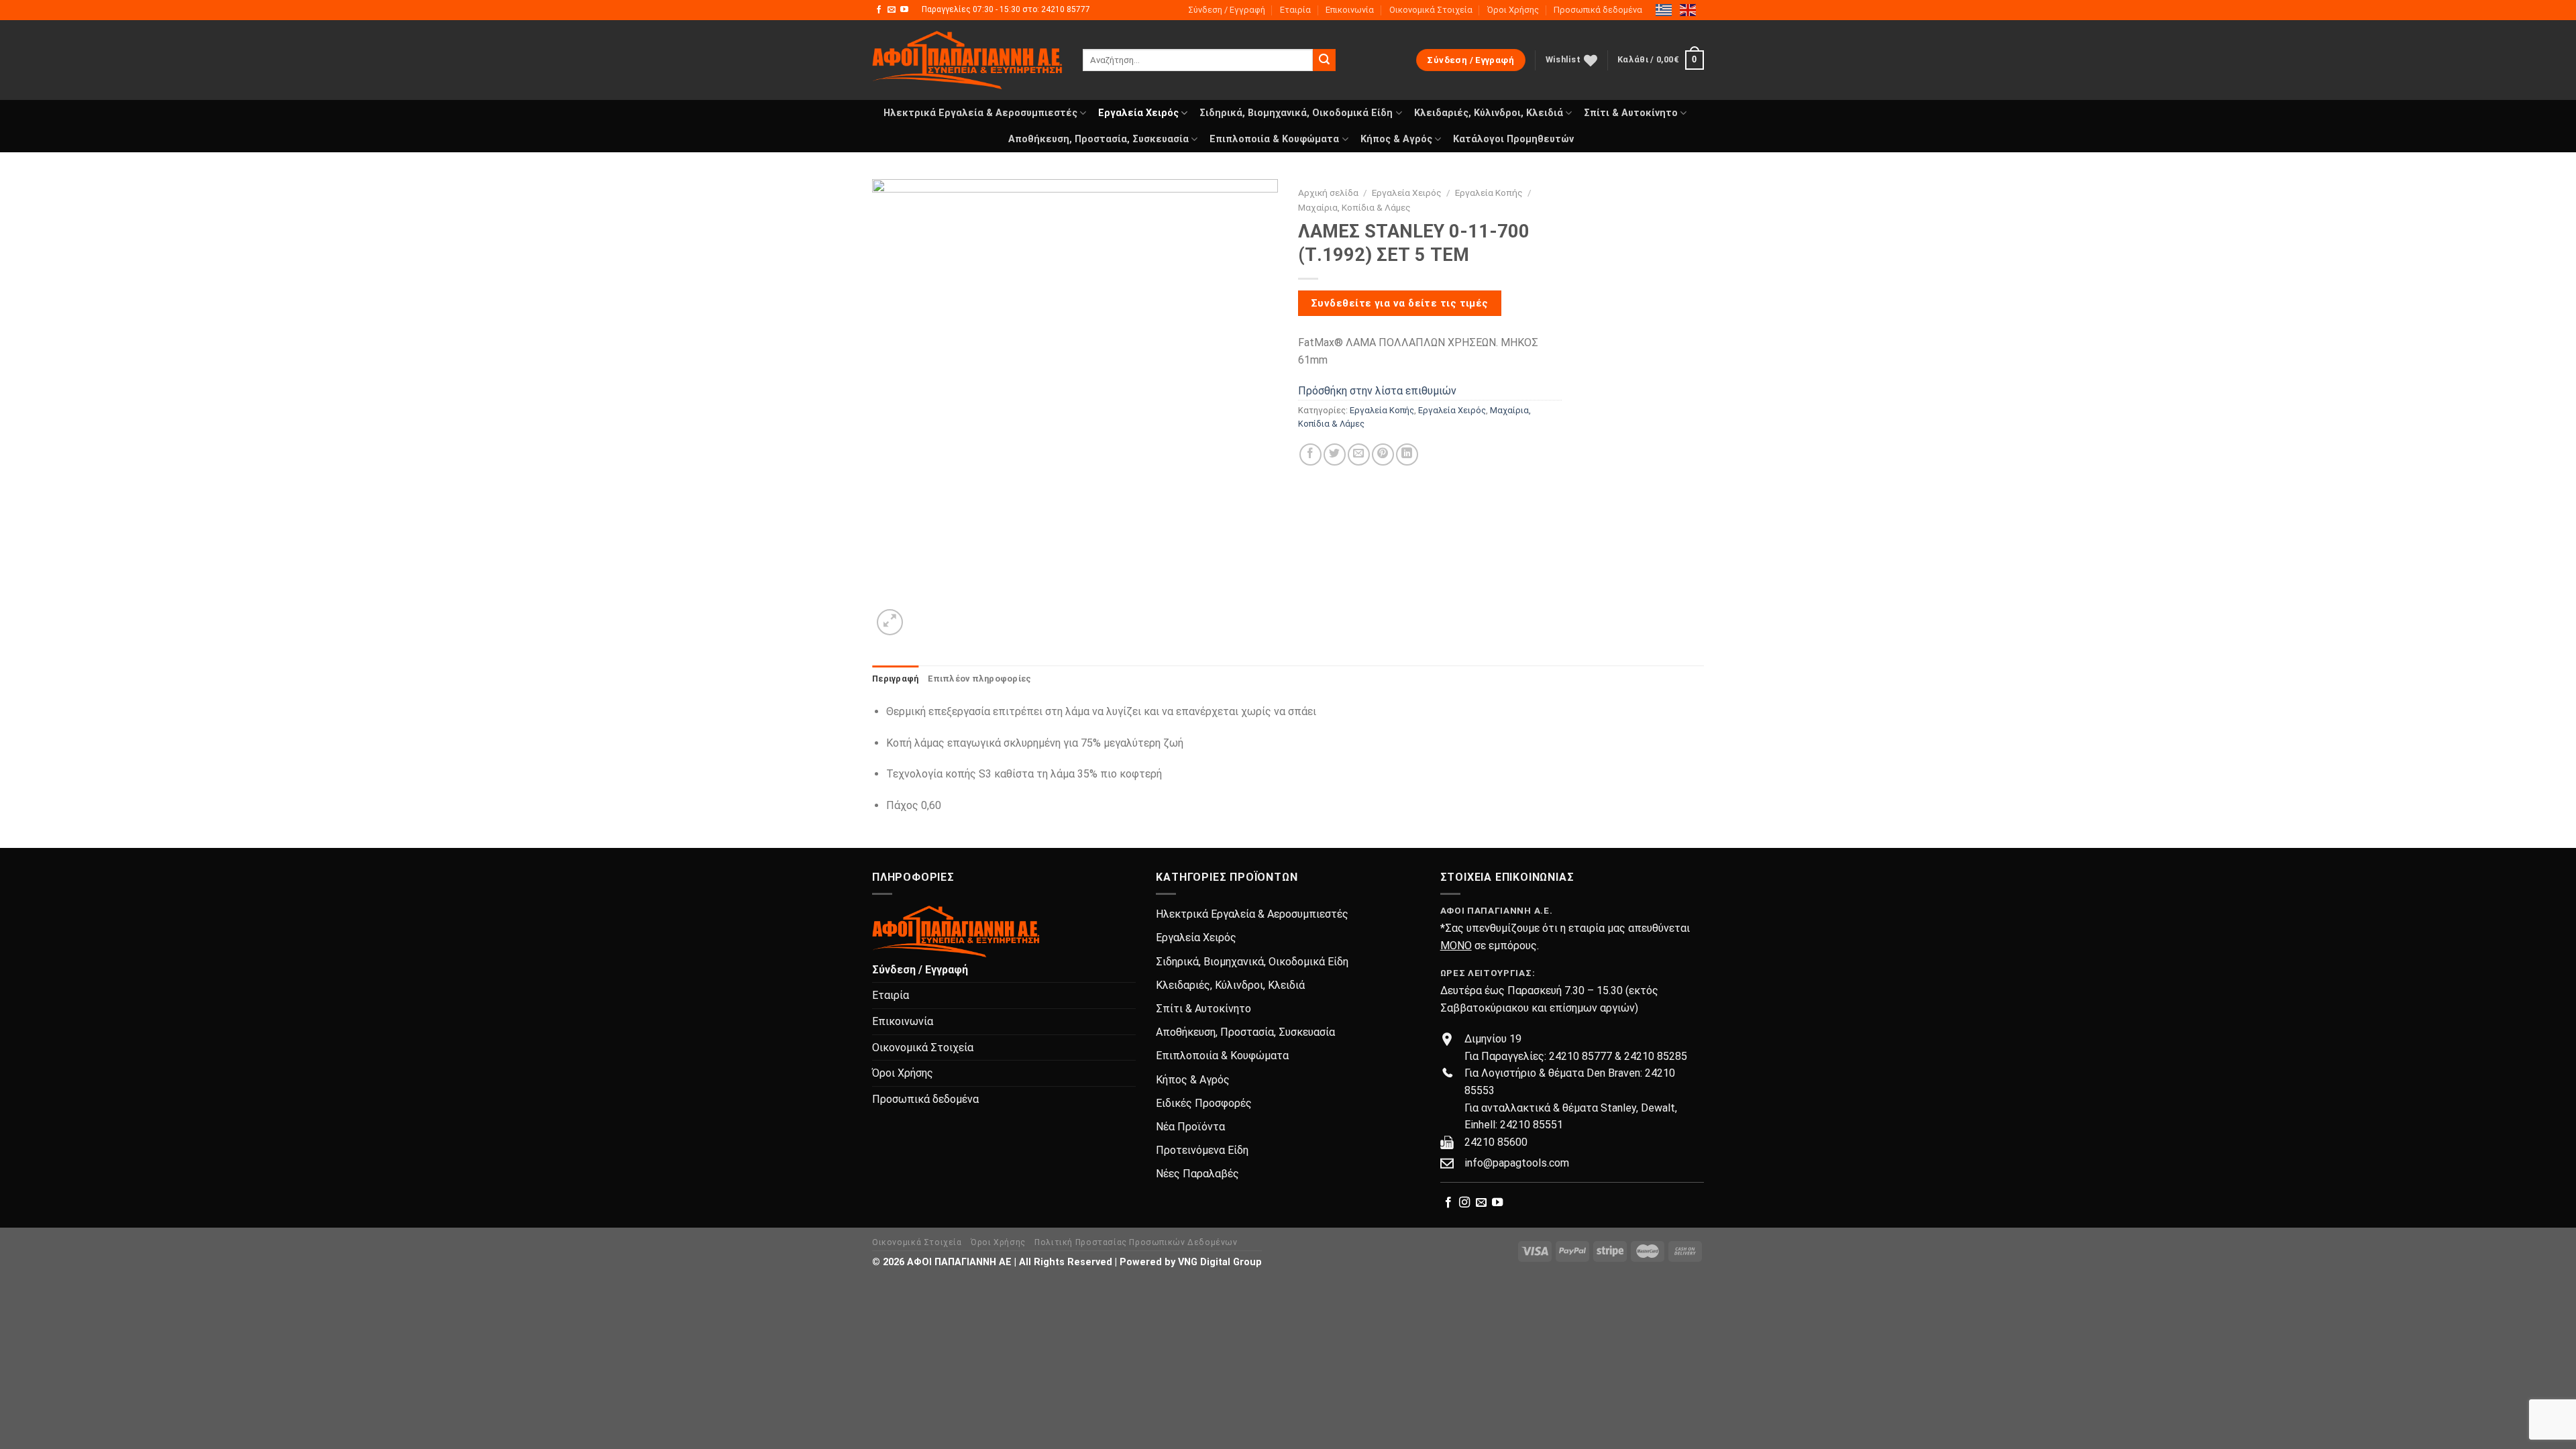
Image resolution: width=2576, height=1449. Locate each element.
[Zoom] (890, 622)
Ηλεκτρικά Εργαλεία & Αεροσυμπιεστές (980, 113)
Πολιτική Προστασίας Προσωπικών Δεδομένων (1136, 1242)
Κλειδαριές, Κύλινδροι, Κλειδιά (1489, 113)
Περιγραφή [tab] (895, 679)
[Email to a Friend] (1359, 454)
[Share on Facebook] (1310, 454)
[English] (1688, 9)
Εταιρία (1295, 10)
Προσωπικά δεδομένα (1598, 10)
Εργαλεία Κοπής (1489, 193)
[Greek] (1664, 9)
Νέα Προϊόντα (1190, 1127)
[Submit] (1324, 60)
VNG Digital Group (1220, 1262)
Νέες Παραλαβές (1197, 1174)
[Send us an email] (892, 10)
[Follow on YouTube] (904, 10)
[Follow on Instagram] (1464, 1203)
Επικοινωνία (1350, 10)
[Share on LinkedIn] (1407, 454)
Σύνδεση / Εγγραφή (1227, 10)
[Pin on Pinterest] (1383, 454)
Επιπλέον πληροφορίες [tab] (979, 679)
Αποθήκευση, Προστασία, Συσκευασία (1098, 139)
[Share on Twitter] (1335, 454)
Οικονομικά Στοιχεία (1431, 10)
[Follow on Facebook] (879, 10)
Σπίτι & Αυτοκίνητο (1631, 113)
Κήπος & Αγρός (1396, 139)
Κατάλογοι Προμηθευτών (1513, 139)
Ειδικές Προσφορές (1204, 1103)
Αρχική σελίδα (1328, 193)
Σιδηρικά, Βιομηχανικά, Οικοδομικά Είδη (1296, 113)
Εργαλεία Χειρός (1138, 113)
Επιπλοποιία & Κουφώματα (1274, 139)
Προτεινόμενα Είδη (1202, 1150)
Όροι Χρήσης (1513, 10)
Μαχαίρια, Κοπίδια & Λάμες (1354, 207)
